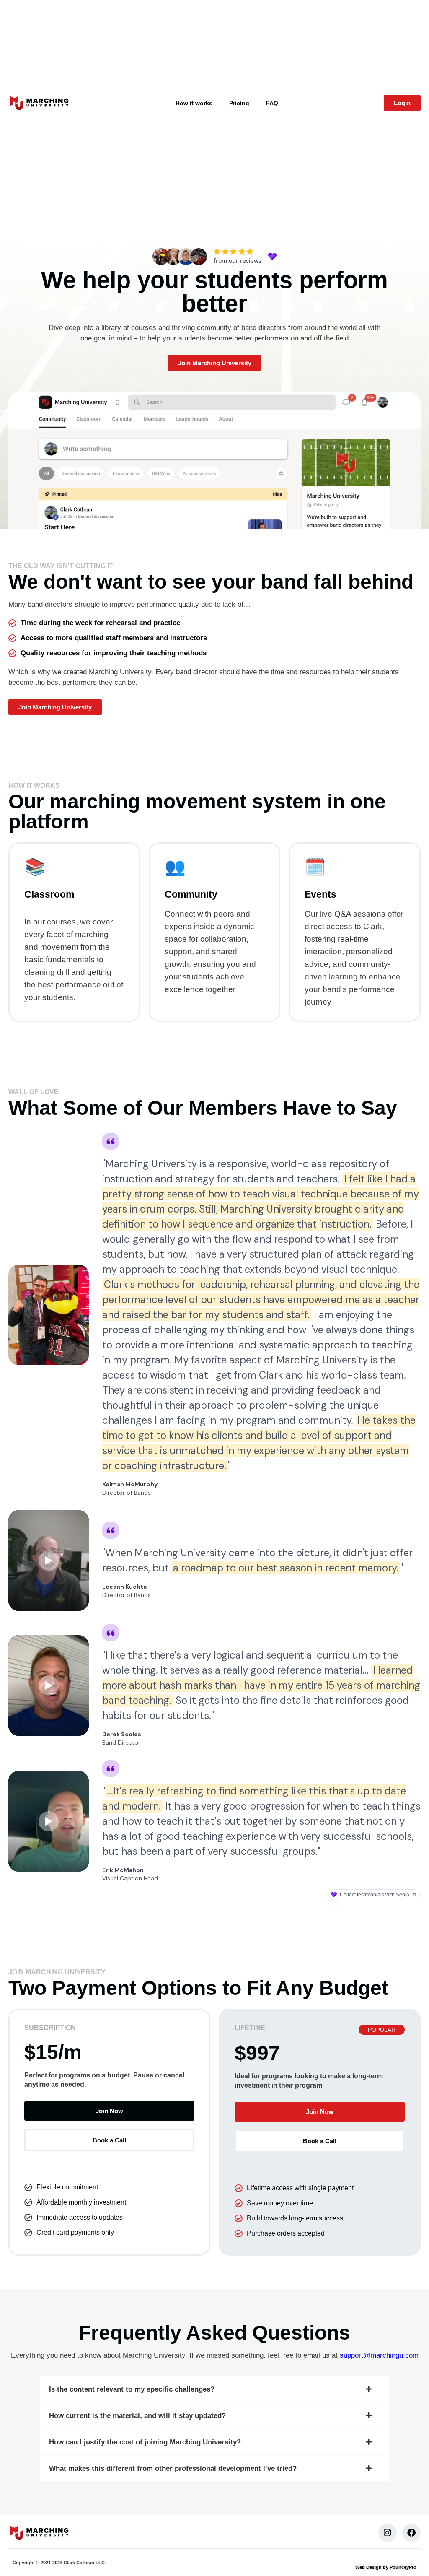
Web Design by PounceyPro (386, 2567)
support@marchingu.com (379, 2355)
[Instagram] (388, 2533)
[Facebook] (411, 2533)
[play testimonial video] (49, 1561)
